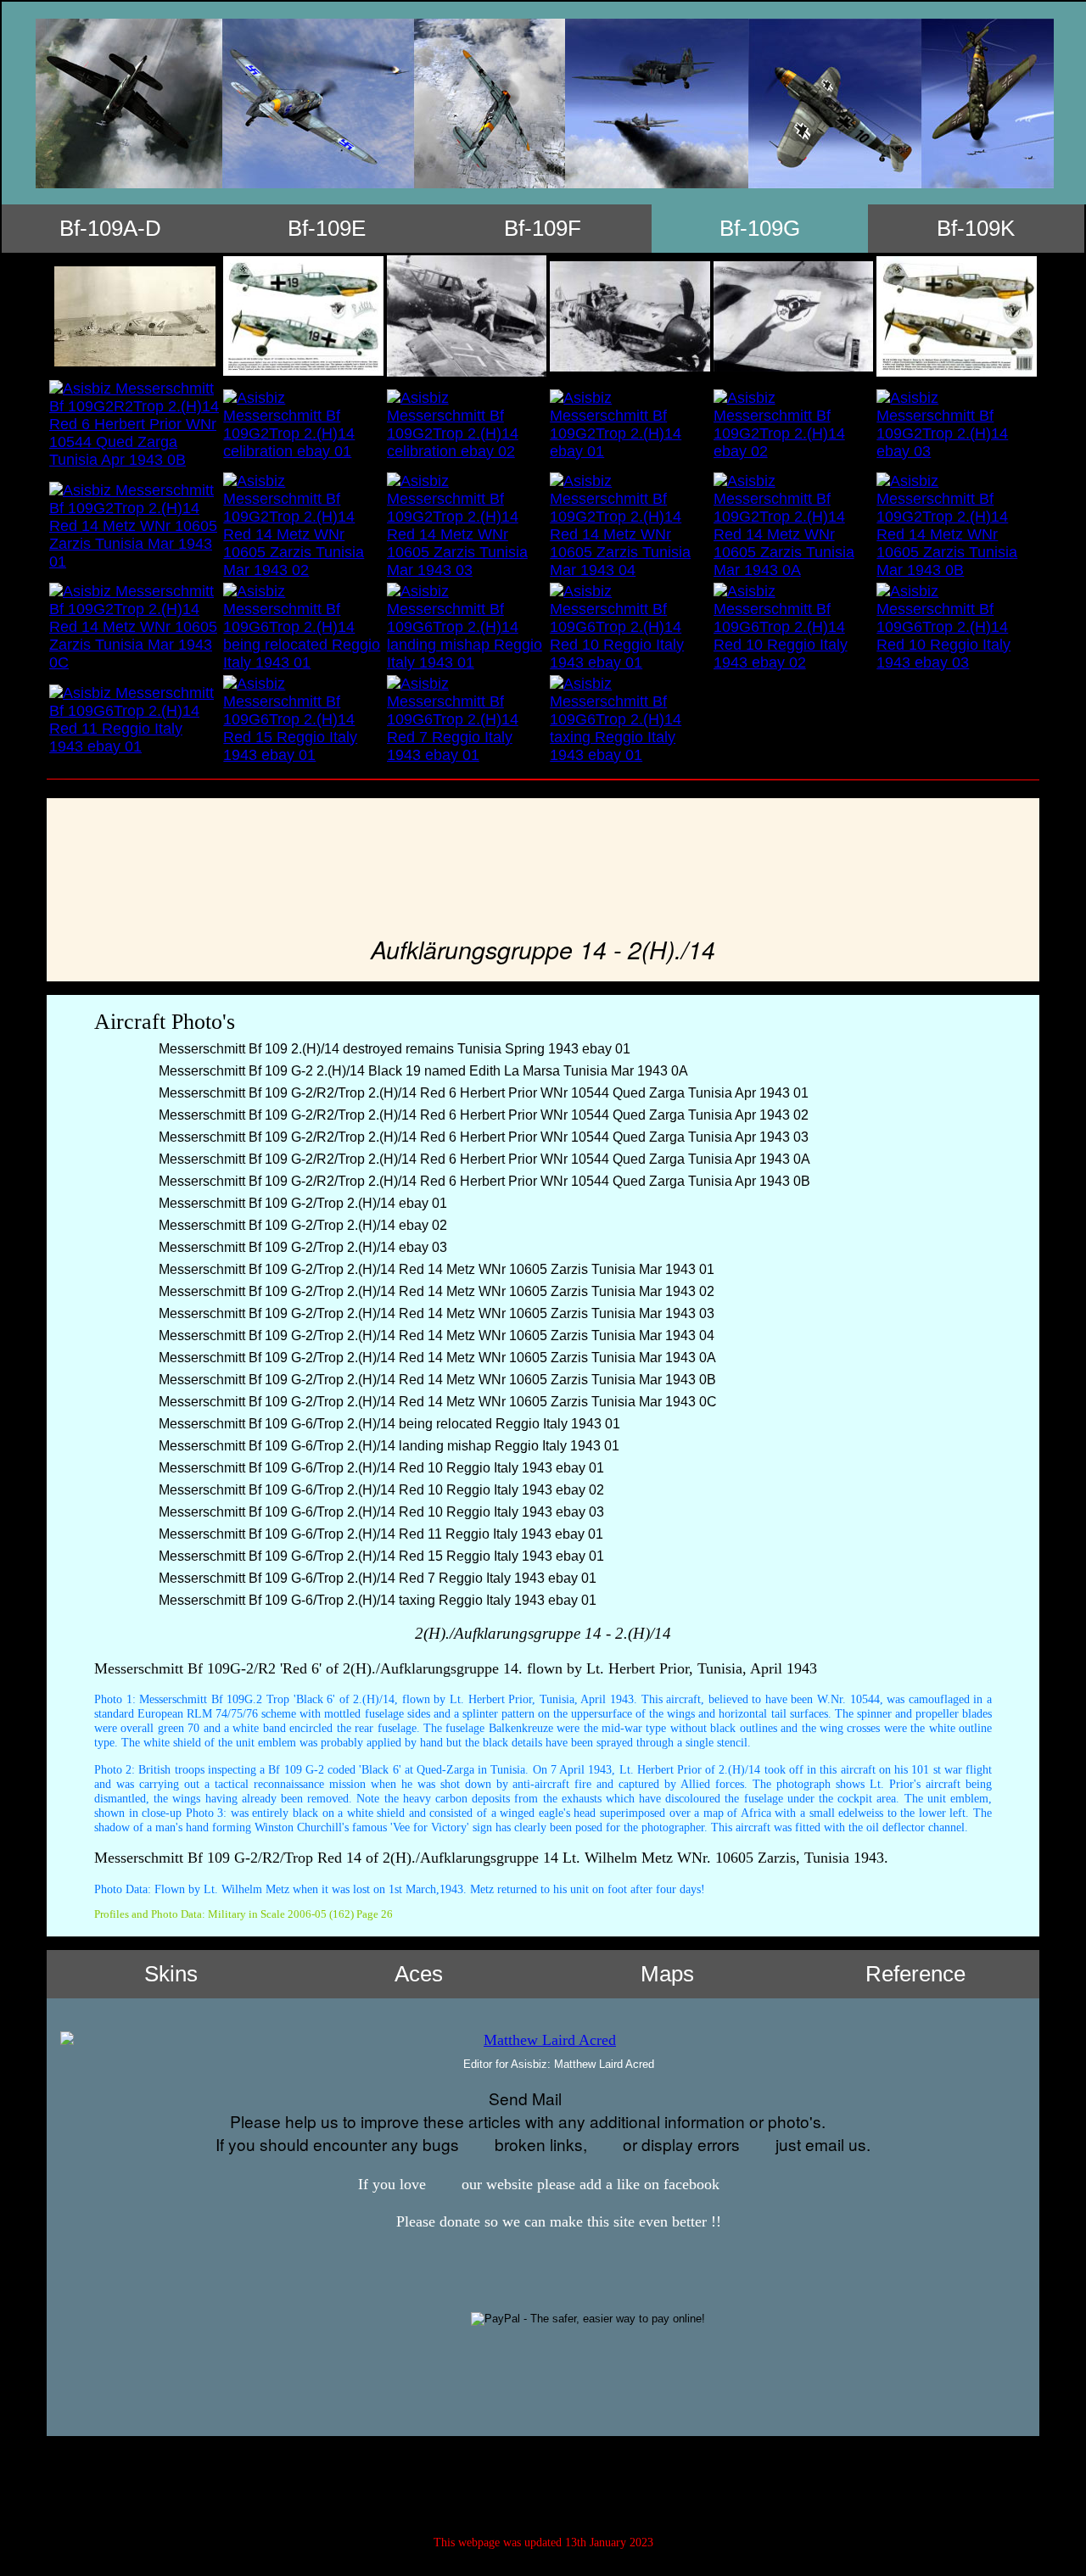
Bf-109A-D (110, 228)
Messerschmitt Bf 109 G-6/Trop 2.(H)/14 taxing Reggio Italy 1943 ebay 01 (376, 1600)
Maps (667, 1974)
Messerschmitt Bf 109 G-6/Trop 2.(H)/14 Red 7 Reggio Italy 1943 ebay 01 (376, 1578)
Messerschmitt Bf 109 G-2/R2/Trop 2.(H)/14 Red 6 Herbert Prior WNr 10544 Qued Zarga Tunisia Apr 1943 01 (482, 1093)
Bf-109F (543, 228)
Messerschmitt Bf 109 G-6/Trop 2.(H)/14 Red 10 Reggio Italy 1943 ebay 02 (380, 1490)
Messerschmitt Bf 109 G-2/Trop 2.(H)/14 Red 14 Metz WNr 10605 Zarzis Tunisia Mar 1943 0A (436, 1358)
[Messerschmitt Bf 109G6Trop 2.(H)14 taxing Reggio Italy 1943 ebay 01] (630, 720)
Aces (419, 1974)
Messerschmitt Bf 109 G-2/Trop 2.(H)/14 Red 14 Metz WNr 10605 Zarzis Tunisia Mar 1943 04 (435, 1335)
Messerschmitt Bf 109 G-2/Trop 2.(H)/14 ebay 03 (301, 1247)
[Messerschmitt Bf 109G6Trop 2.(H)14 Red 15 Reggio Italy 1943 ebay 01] (303, 720)
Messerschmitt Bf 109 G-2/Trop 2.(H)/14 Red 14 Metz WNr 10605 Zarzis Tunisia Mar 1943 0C (436, 1402)
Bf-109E (327, 228)
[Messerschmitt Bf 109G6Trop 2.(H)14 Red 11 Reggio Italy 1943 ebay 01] (134, 720)
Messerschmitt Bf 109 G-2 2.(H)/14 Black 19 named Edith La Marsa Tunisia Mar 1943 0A (422, 1071)
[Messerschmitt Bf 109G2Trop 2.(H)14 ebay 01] (630, 425)
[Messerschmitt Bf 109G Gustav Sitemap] (462, 2482)
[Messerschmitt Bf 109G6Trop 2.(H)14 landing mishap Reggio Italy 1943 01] (467, 627)
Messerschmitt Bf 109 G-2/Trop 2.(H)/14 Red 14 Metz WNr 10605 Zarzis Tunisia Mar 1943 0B (436, 1380)
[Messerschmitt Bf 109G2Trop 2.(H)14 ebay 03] (957, 425)
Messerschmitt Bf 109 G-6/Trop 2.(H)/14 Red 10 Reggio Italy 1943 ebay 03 (380, 1512)
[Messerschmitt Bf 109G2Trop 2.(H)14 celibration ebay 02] (467, 425)
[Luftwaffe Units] (503, 2482)
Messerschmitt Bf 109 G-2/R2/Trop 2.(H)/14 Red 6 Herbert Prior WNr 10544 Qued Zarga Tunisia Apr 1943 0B (483, 1181)
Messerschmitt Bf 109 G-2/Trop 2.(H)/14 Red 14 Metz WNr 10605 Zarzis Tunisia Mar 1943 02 (435, 1291)
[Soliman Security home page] (543, 2482)
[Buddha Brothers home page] (584, 2482)
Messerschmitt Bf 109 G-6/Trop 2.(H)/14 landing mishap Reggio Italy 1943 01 (387, 1446)
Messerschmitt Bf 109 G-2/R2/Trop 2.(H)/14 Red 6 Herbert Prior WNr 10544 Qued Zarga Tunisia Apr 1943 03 (482, 1137)
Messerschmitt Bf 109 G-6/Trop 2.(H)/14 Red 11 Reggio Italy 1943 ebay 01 (379, 1534)
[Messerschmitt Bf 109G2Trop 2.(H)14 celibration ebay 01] (303, 425)
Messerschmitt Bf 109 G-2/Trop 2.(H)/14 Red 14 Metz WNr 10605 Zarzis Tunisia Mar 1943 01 (435, 1269)
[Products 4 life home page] (625, 2482)
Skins (171, 1974)
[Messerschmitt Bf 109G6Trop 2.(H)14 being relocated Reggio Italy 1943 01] (303, 627)
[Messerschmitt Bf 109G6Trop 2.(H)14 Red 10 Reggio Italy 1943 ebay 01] (630, 627)
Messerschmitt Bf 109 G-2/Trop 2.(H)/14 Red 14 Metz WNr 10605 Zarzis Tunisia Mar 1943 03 (435, 1313)
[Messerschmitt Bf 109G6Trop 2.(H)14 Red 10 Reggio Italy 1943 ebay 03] (957, 627)
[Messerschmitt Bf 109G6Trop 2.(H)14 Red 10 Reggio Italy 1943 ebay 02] (794, 627)
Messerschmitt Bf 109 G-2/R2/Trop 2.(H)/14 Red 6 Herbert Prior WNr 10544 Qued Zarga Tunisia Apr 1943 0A (483, 1159)
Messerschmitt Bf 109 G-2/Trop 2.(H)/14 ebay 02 (301, 1225)
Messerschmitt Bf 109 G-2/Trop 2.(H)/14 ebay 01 (301, 1203)
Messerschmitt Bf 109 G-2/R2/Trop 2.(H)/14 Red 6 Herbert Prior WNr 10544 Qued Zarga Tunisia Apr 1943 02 (482, 1115)
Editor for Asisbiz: (557, 2064)
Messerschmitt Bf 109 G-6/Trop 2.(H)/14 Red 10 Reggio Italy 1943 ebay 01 (380, 1468)
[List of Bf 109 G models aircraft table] (545, 103)
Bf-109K (976, 228)
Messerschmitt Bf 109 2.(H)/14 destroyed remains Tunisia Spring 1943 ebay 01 (393, 1049)
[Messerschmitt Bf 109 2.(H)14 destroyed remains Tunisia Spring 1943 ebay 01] (134, 316)
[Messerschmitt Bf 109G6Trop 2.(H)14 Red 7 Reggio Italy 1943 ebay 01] (467, 720)
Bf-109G (760, 228)
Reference (915, 1974)
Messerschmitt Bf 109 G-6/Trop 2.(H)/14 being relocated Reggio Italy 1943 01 (388, 1424)
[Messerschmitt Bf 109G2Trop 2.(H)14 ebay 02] (794, 425)
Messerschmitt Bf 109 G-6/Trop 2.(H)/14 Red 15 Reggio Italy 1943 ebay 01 (380, 1556)
